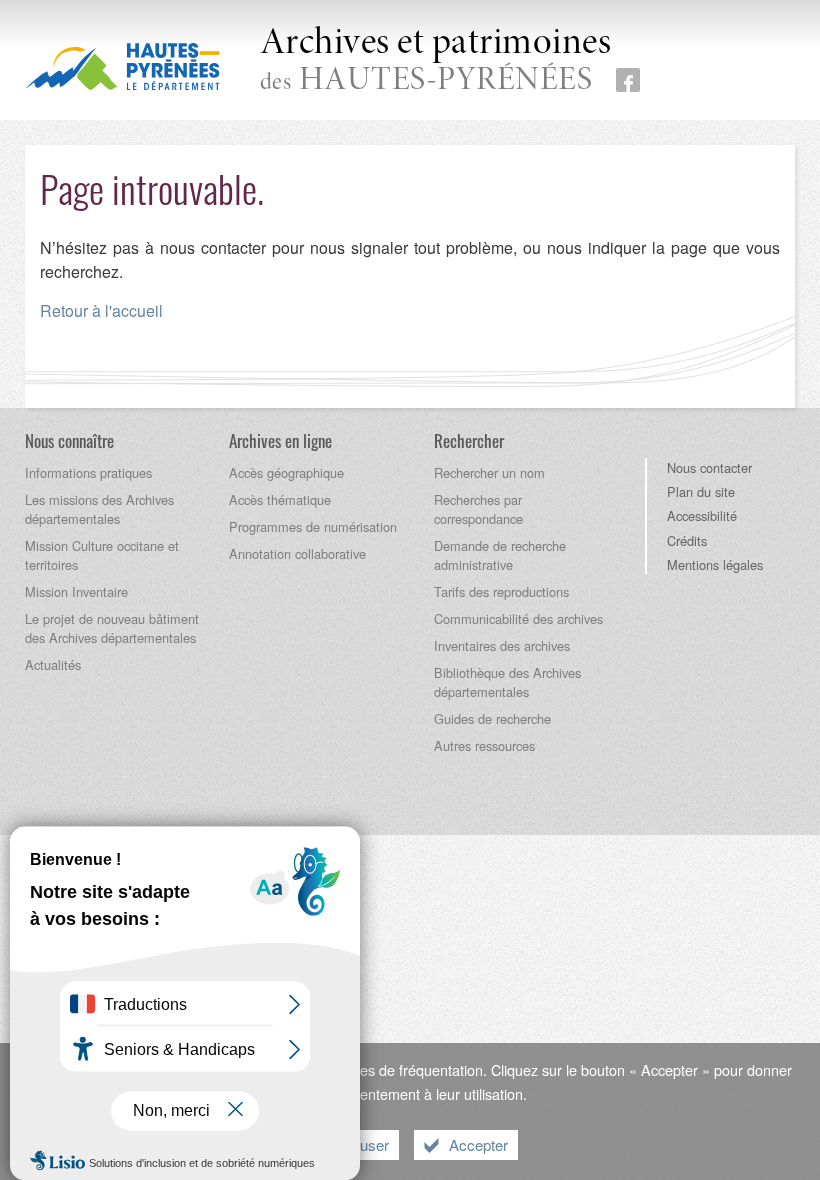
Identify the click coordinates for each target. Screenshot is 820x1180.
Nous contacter (709, 467)
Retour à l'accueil (101, 310)
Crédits (687, 540)
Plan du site (701, 491)
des (436, 61)
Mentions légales (715, 564)
